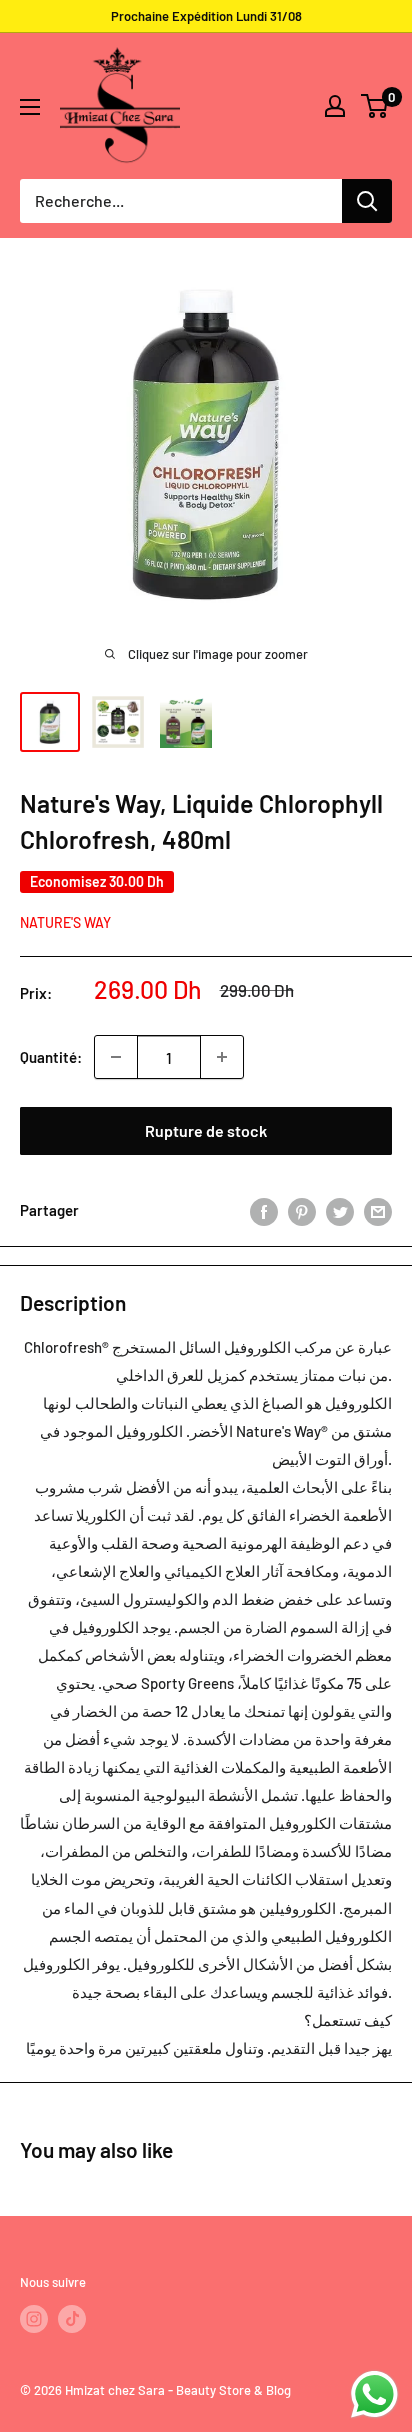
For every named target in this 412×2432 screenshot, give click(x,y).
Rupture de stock (206, 1130)
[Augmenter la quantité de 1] (222, 1057)
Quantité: (51, 1057)
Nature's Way (65, 922)
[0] (375, 106)
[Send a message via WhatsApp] (374, 2394)
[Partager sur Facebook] (264, 1210)
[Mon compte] (335, 106)
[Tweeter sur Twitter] (340, 1210)
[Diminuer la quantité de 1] (116, 1057)
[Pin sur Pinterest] (302, 1210)
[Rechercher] (367, 201)
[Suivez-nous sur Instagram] (34, 2319)
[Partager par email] (378, 1210)
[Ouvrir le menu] (30, 107)
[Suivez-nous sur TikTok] (72, 2319)
